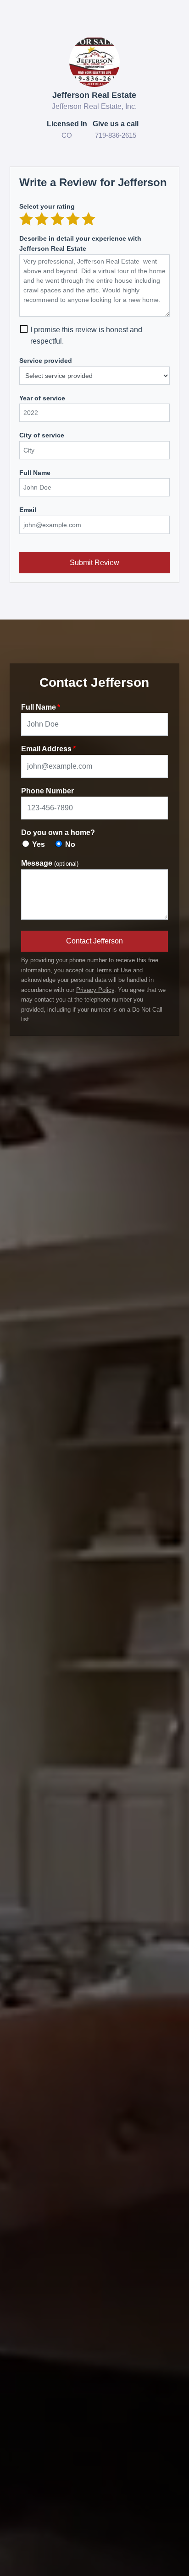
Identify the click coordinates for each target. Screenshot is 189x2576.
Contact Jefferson (94, 941)
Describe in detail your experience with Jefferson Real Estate (80, 243)
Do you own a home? (58, 833)
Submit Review (94, 563)
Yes (39, 844)
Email (28, 510)
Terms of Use (113, 970)
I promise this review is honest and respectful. (86, 336)
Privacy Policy (95, 990)
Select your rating (47, 206)
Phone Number (47, 791)
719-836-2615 (116, 135)
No (70, 844)
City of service (42, 435)
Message (50, 863)
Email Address (46, 749)
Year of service (42, 398)
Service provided (46, 361)
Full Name (35, 473)
